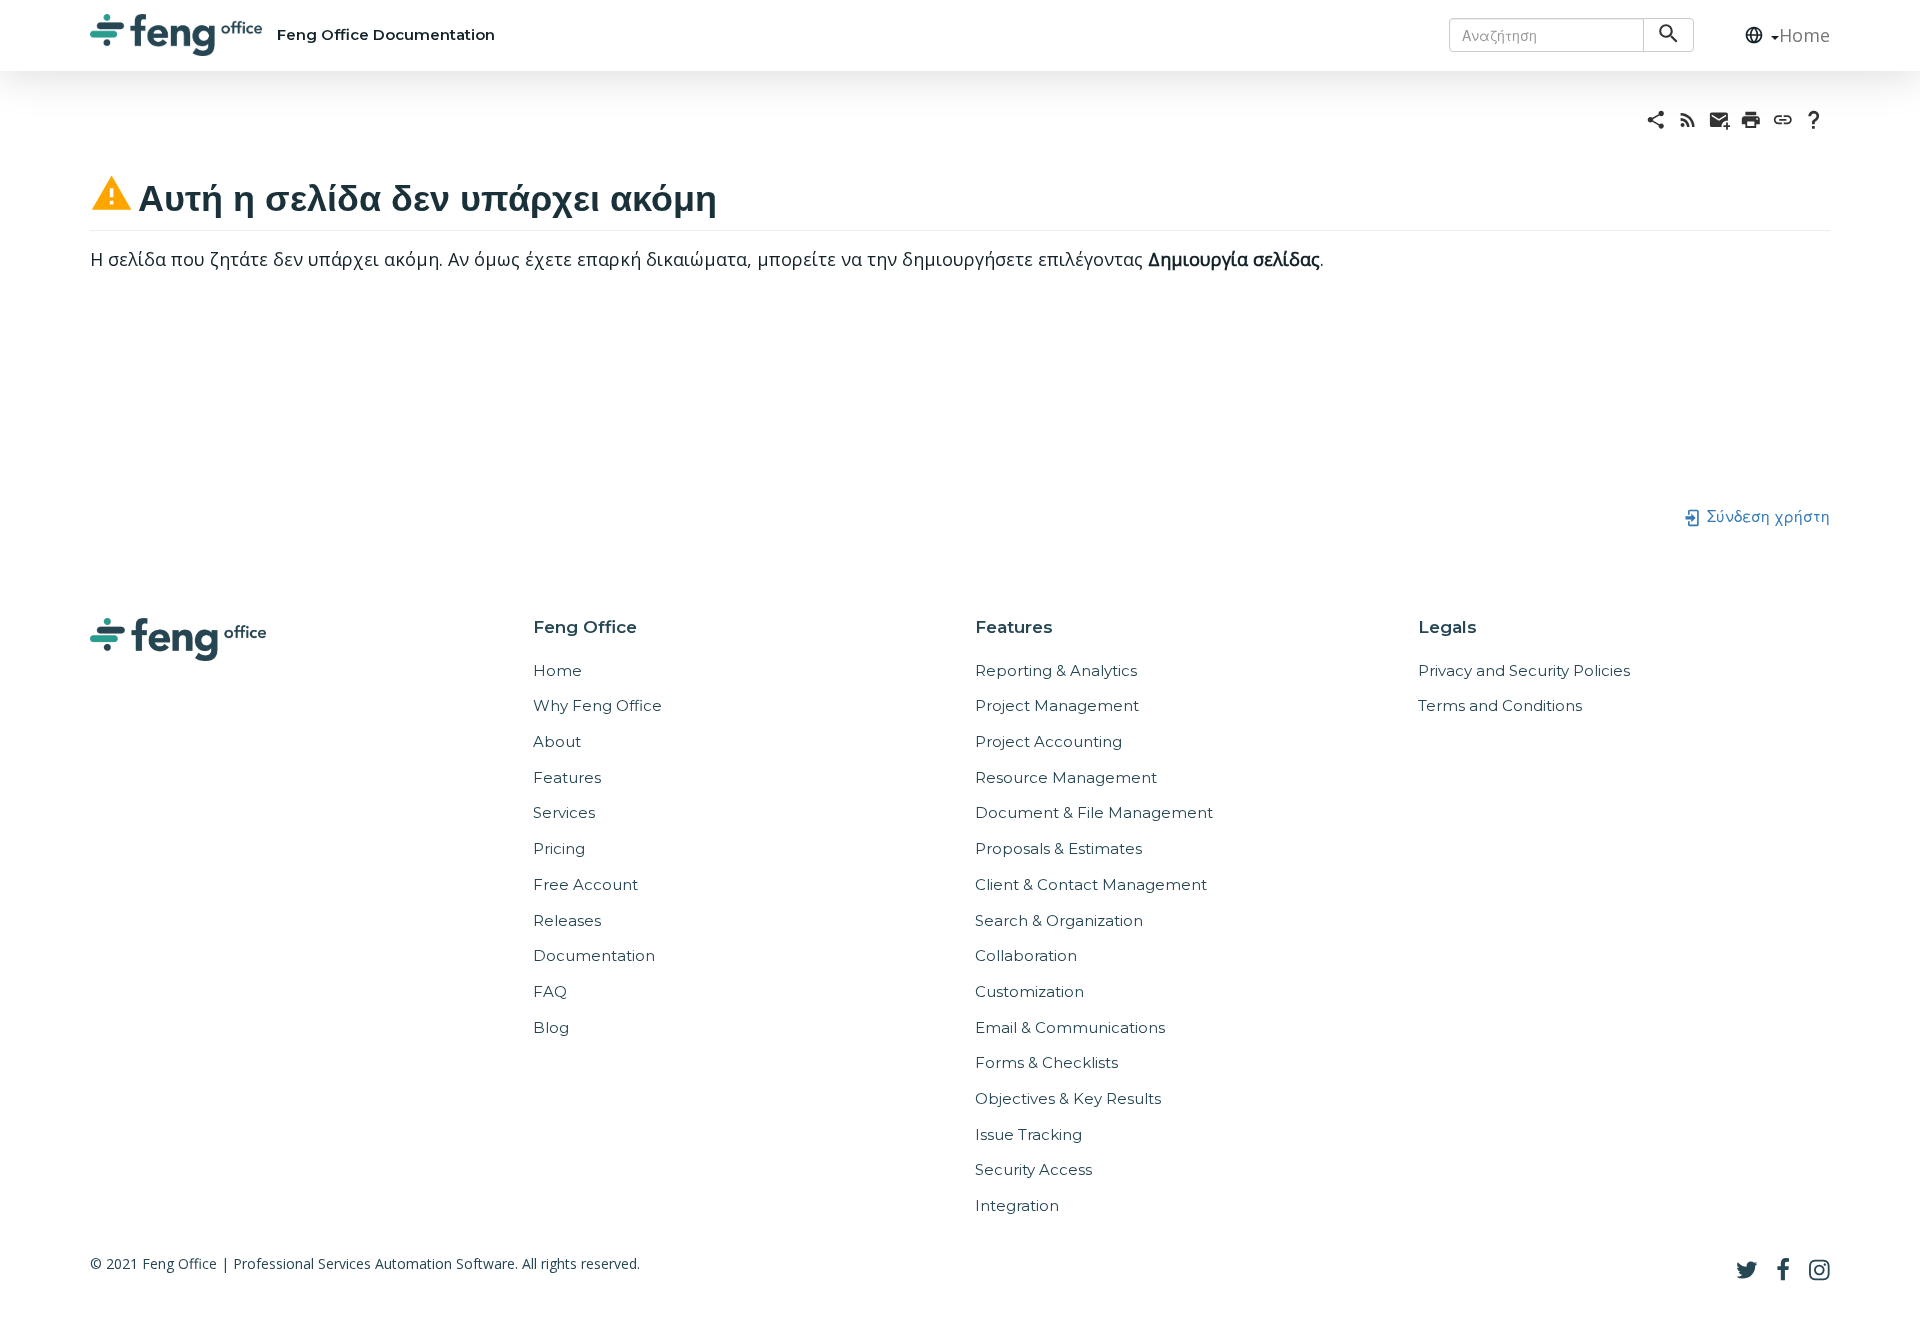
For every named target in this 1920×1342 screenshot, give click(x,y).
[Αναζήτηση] (1668, 35)
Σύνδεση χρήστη (1766, 515)
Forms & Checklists (1046, 1062)
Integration (1017, 1205)
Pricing (559, 848)
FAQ (550, 991)
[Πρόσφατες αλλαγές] (1688, 118)
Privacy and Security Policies (1524, 670)
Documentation (594, 955)
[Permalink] (1783, 118)
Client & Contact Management (1091, 884)
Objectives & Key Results (1068, 1098)
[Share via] (1656, 118)
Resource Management (1066, 777)
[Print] (1751, 118)
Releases (567, 920)
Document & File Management (1094, 812)
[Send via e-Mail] (1720, 118)
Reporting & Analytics (1056, 670)
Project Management (1057, 705)
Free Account (585, 884)
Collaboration (1026, 955)
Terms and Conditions (1500, 705)
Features (567, 777)
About (557, 741)
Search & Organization (1059, 920)
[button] (1754, 35)
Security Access (1033, 1169)
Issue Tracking (1028, 1134)
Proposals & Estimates (1058, 848)
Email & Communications (1070, 1027)
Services (564, 812)
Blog (551, 1027)
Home (1804, 35)
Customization (1029, 991)
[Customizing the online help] (1814, 118)
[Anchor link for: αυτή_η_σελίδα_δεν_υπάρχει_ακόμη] (735, 194)
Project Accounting (1048, 741)
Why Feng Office (597, 705)
